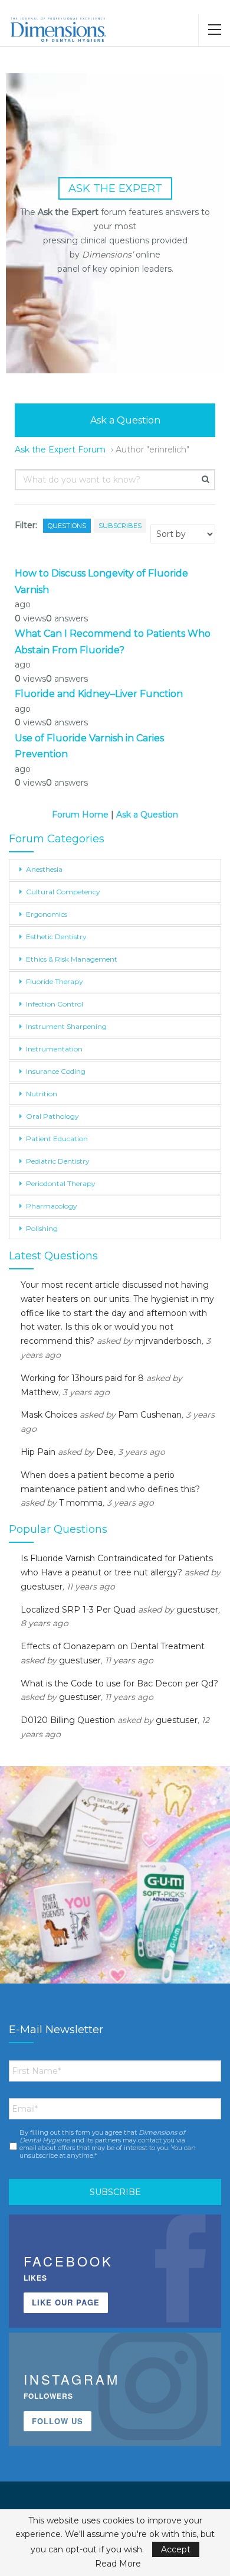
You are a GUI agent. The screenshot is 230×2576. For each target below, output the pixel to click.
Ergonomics (47, 914)
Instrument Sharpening (66, 1026)
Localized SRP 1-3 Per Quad (78, 1610)
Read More (118, 2564)
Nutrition (42, 1094)
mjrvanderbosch (168, 1341)
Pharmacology (52, 1206)
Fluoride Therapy (55, 981)
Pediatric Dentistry (58, 1161)
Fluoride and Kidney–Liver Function (99, 694)
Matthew (40, 1392)
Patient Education (57, 1139)
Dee (105, 1452)
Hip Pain (38, 1452)
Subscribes (120, 526)
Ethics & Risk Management (72, 959)
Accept (176, 2549)
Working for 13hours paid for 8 (82, 1378)
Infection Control (55, 1004)
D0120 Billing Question (68, 1720)
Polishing (42, 1228)
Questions (67, 526)
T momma (81, 1503)
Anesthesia (44, 869)
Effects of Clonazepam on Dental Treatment (113, 1646)
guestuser (42, 1587)
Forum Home (80, 815)
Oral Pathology (52, 1116)
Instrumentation (54, 1049)
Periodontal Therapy (61, 1183)
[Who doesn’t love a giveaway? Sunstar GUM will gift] (115, 1881)
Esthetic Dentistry (56, 937)
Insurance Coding (56, 1071)
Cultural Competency (63, 892)
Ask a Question (124, 420)
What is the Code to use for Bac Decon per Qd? (119, 1683)
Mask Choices (49, 1415)
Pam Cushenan (150, 1415)
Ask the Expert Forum (60, 450)
